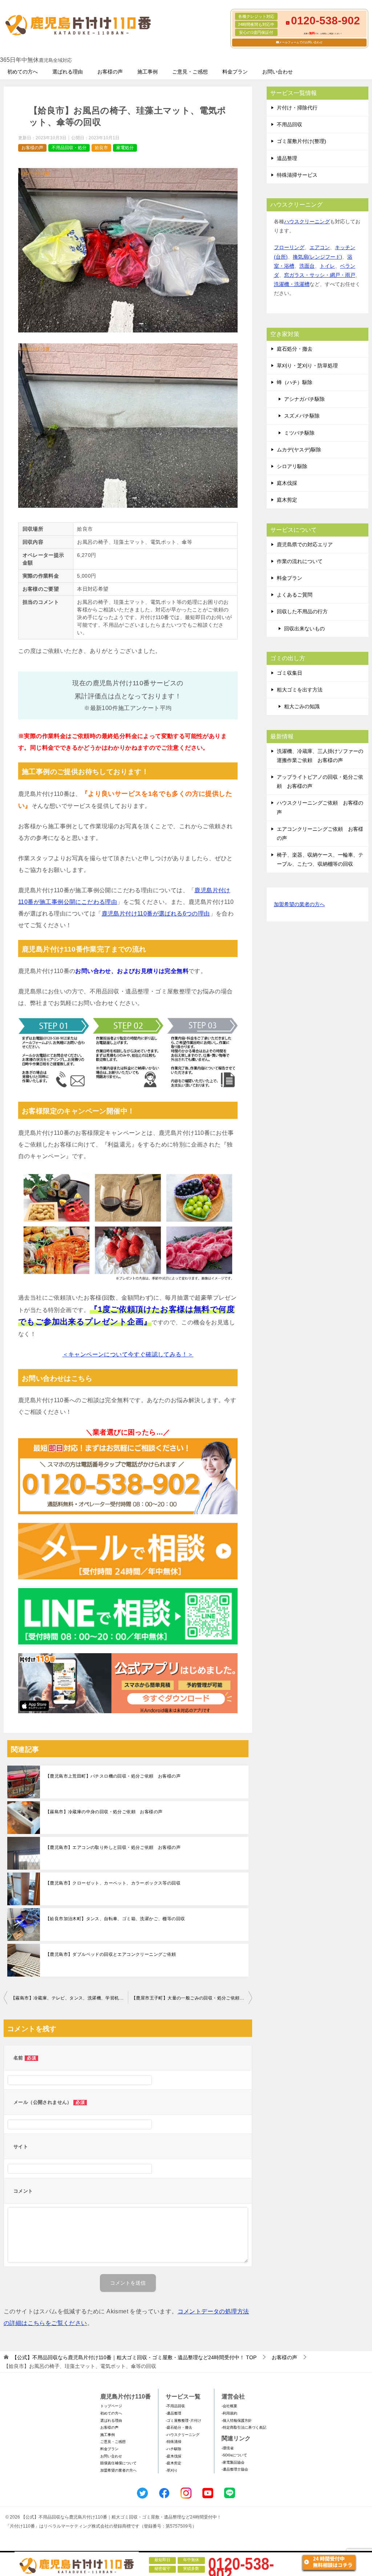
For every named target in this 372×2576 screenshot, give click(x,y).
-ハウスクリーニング (183, 2435)
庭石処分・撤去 (295, 349)
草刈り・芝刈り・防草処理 (307, 366)
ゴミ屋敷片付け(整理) (302, 141)
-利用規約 (229, 2413)
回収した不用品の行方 (302, 611)
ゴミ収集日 (290, 673)
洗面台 (307, 266)
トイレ (327, 266)
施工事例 (147, 72)
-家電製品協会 (233, 2462)
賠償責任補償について (118, 2463)
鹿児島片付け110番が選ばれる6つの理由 (156, 914)
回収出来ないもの (304, 629)
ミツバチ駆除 (299, 433)
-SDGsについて (234, 2455)
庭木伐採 (287, 483)
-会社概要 (229, 2406)
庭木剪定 (287, 500)
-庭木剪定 (173, 2463)
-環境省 (228, 2448)
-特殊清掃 (173, 2442)
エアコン (320, 247)
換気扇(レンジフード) (318, 257)
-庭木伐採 (173, 2456)
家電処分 (125, 148)
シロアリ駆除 (292, 466)
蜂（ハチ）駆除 (295, 382)
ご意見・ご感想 (190, 72)
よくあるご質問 (295, 595)
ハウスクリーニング (307, 222)
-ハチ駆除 (173, 2449)
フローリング (289, 247)
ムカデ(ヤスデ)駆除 (299, 450)
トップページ (111, 2406)
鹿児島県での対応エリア (305, 545)
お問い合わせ (278, 72)
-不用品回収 (175, 2406)
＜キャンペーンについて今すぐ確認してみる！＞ (128, 1354)
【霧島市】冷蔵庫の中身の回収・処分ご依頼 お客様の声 (104, 1812)
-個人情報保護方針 (237, 2421)
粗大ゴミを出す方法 (300, 690)
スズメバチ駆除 (302, 416)
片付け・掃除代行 (297, 108)
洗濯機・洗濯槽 (292, 284)
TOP (134, 2357)
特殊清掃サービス (297, 175)
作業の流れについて (300, 561)
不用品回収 (290, 124)
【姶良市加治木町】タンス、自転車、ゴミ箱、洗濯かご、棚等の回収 (115, 1919)
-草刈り (172, 2470)
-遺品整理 (173, 2413)
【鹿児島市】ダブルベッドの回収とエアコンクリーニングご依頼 (111, 1954)
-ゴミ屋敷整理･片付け (183, 2421)
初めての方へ (23, 72)
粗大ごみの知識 (302, 706)
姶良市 (101, 148)
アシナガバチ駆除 (304, 399)
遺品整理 (287, 158)
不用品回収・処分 (69, 148)
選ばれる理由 (68, 72)
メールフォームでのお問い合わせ (301, 42)
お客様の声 (110, 72)
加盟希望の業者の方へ (299, 904)
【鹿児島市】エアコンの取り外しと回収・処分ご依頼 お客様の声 (113, 1847)
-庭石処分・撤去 (179, 2427)
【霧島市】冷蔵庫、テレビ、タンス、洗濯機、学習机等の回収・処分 (69, 1998)
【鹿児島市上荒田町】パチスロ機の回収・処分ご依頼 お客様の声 (113, 1776)
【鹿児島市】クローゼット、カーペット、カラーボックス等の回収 (113, 1883)
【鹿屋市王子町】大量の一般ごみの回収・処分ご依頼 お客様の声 (192, 1998)
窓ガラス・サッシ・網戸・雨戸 (320, 275)
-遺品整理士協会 (235, 2469)
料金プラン (235, 72)
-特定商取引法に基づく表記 (244, 2427)
